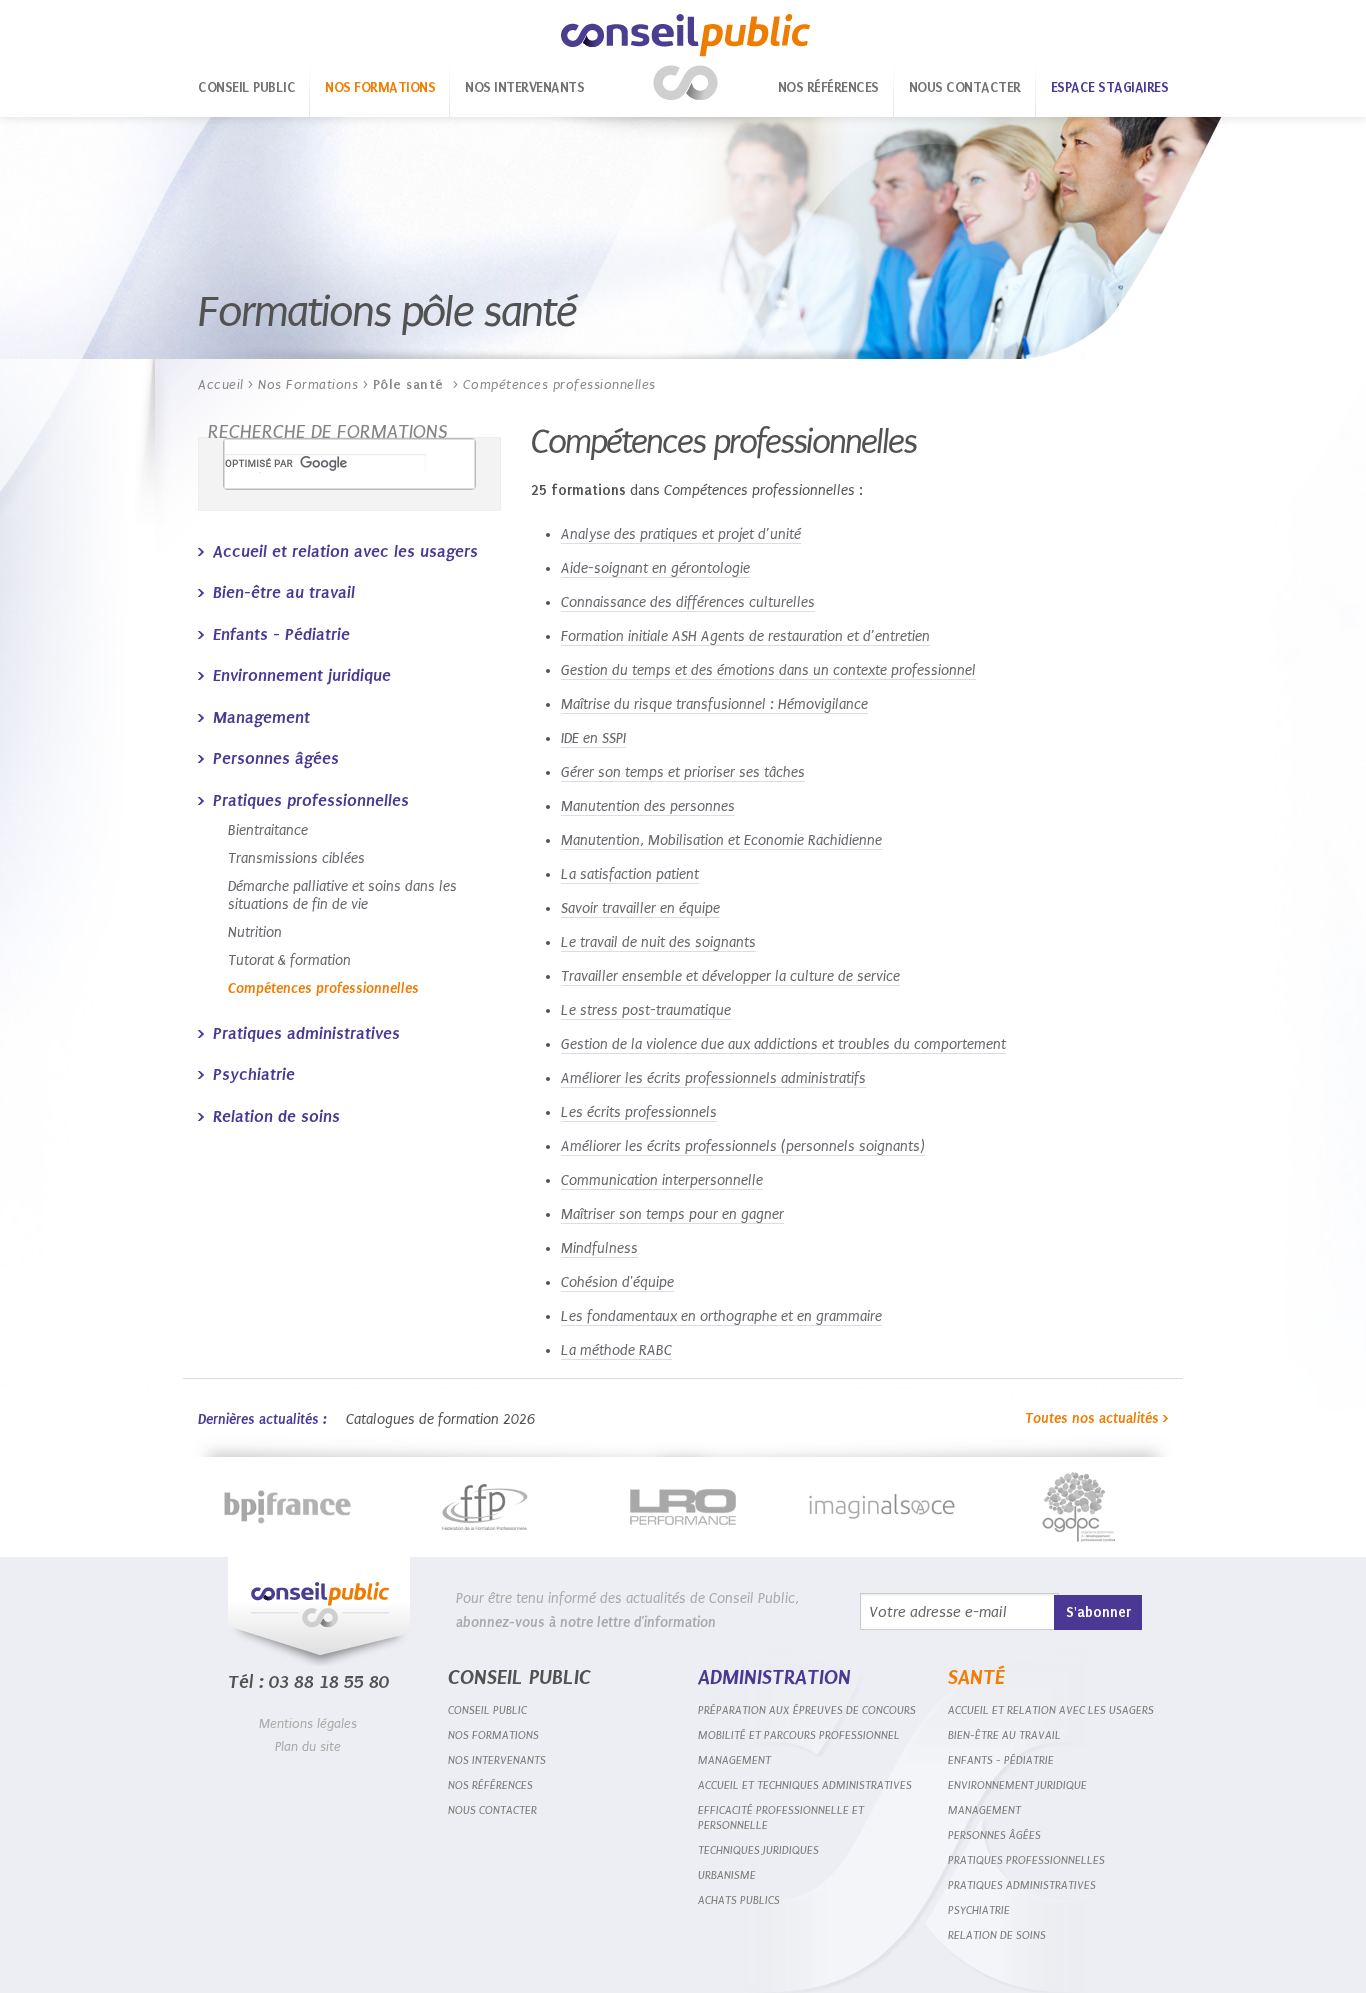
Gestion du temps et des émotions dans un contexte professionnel (768, 670)
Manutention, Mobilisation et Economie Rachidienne (721, 840)
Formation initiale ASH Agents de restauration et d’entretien (745, 636)
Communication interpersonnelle (662, 1180)
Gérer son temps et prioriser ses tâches (683, 772)
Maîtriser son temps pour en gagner (672, 1214)
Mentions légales (308, 1723)
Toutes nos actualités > (1096, 1418)
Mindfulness (599, 1248)
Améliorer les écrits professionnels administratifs (713, 1078)
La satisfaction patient (630, 874)
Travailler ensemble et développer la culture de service (730, 976)
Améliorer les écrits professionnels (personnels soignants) (743, 1146)
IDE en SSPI (593, 738)
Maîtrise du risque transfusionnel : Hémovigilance (714, 704)
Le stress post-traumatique (646, 1010)
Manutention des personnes (648, 806)
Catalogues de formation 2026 (440, 1419)
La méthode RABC (616, 1350)
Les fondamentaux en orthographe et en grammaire (721, 1316)
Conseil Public (685, 57)
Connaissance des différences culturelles (688, 602)
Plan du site (308, 1746)
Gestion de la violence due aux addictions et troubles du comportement (783, 1044)
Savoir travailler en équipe (640, 908)
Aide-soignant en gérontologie (655, 568)
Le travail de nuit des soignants (658, 942)
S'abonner (1098, 1612)
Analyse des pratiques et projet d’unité (681, 534)
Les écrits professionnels (639, 1112)
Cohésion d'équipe (617, 1282)
